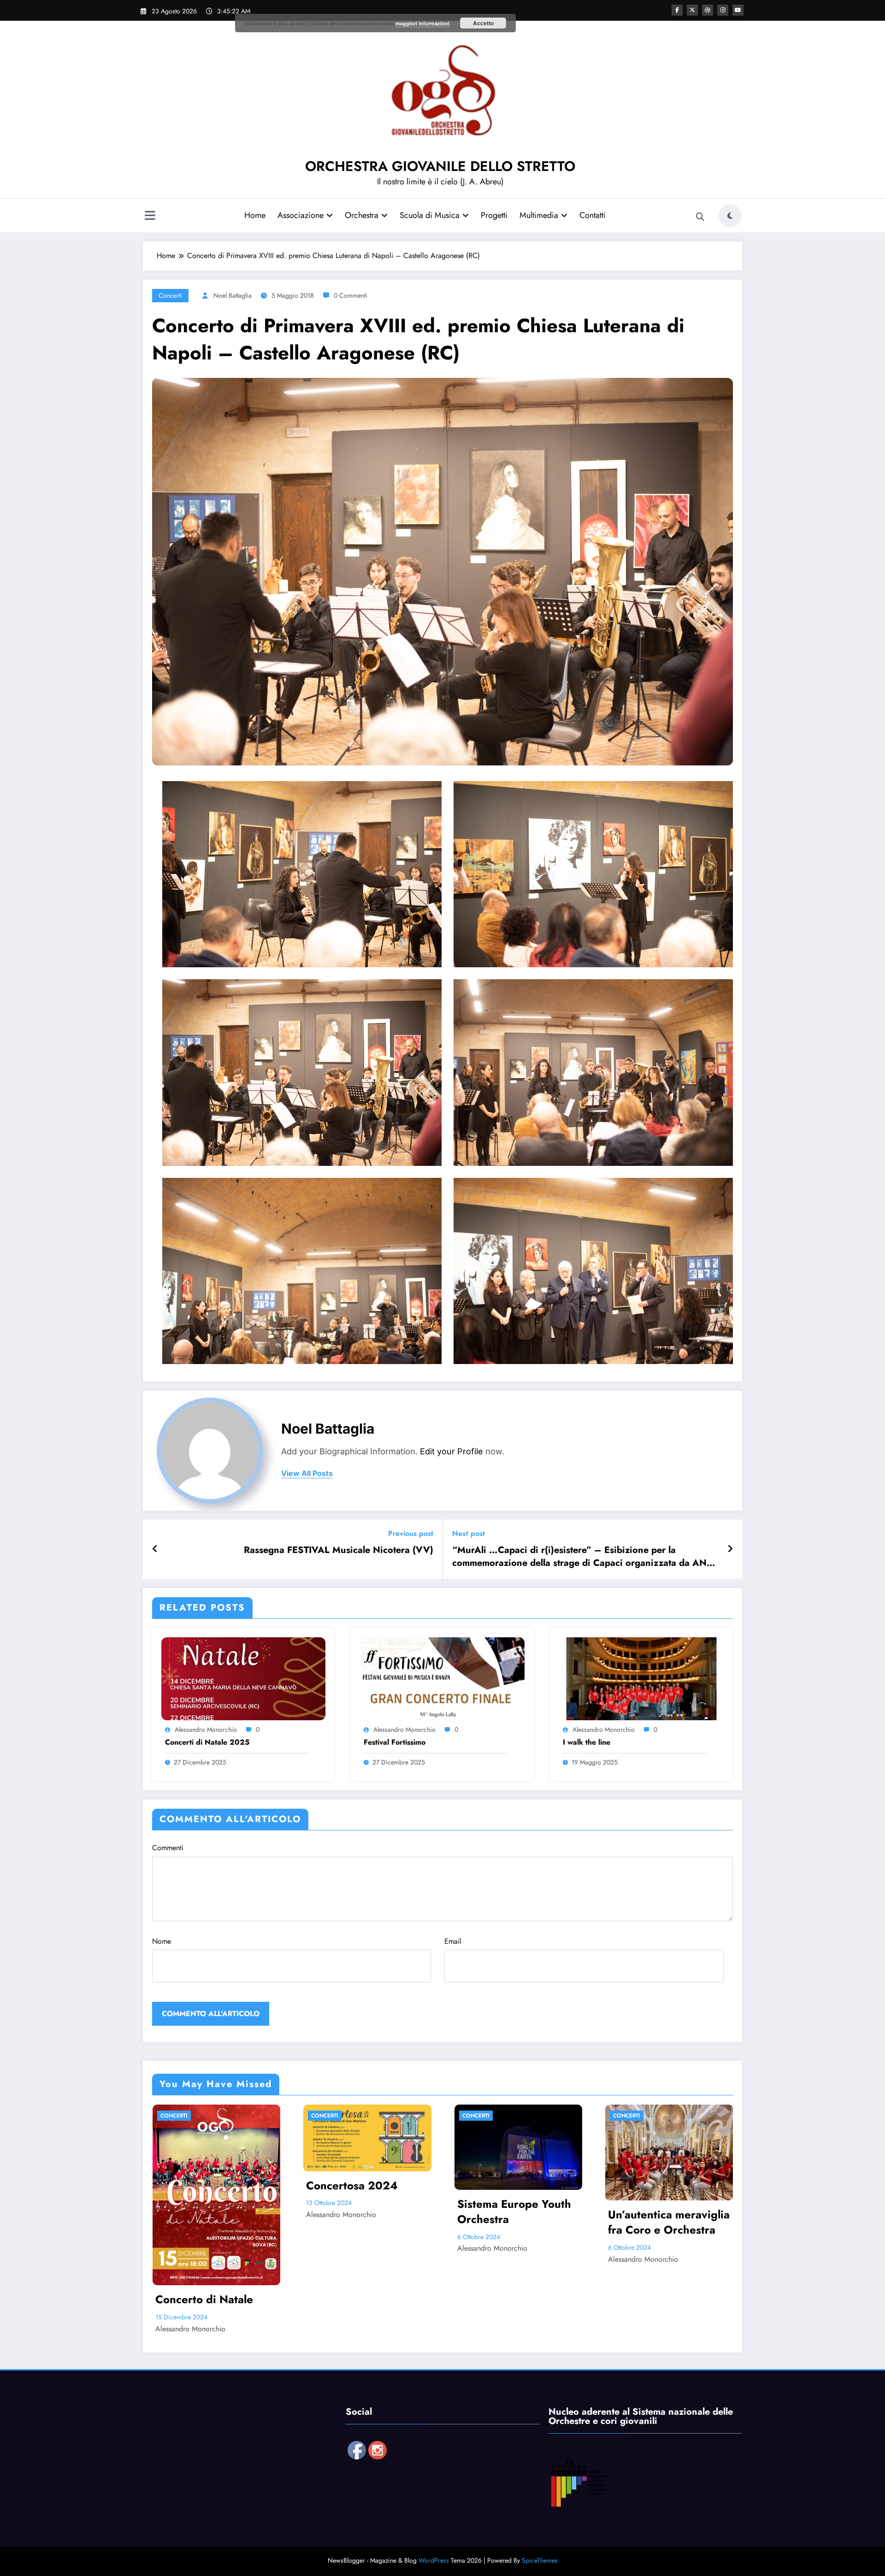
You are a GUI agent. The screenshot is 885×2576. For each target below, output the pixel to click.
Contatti (593, 215)
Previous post (411, 1533)
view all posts (307, 1473)
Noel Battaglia (233, 295)
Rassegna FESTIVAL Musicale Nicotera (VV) (339, 1550)
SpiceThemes (540, 2560)
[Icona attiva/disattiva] (150, 217)
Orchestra (362, 215)
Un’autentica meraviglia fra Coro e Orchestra (669, 2222)
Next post (469, 1533)
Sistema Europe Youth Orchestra (514, 2212)
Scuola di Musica (430, 215)
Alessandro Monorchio (206, 1729)
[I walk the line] (641, 1678)
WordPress (434, 2560)
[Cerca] (700, 217)
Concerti (170, 295)
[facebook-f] (677, 10)
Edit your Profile (451, 1451)
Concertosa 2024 (352, 2186)
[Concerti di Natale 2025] (243, 1678)
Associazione (301, 215)
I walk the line (587, 1742)
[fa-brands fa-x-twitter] (692, 10)
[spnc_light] (730, 216)
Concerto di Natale (204, 2300)
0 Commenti (351, 295)
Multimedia (539, 215)
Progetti (494, 215)
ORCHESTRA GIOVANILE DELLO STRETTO (440, 166)
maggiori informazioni (422, 23)
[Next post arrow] (730, 1549)
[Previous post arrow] (155, 1549)
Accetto (483, 23)
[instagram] (723, 10)
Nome (162, 1941)
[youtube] (738, 10)
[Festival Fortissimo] (442, 1678)
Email (453, 1941)
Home (255, 215)
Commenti (168, 1848)
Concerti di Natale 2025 (207, 1742)
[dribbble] (708, 10)
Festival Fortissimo (395, 1742)
